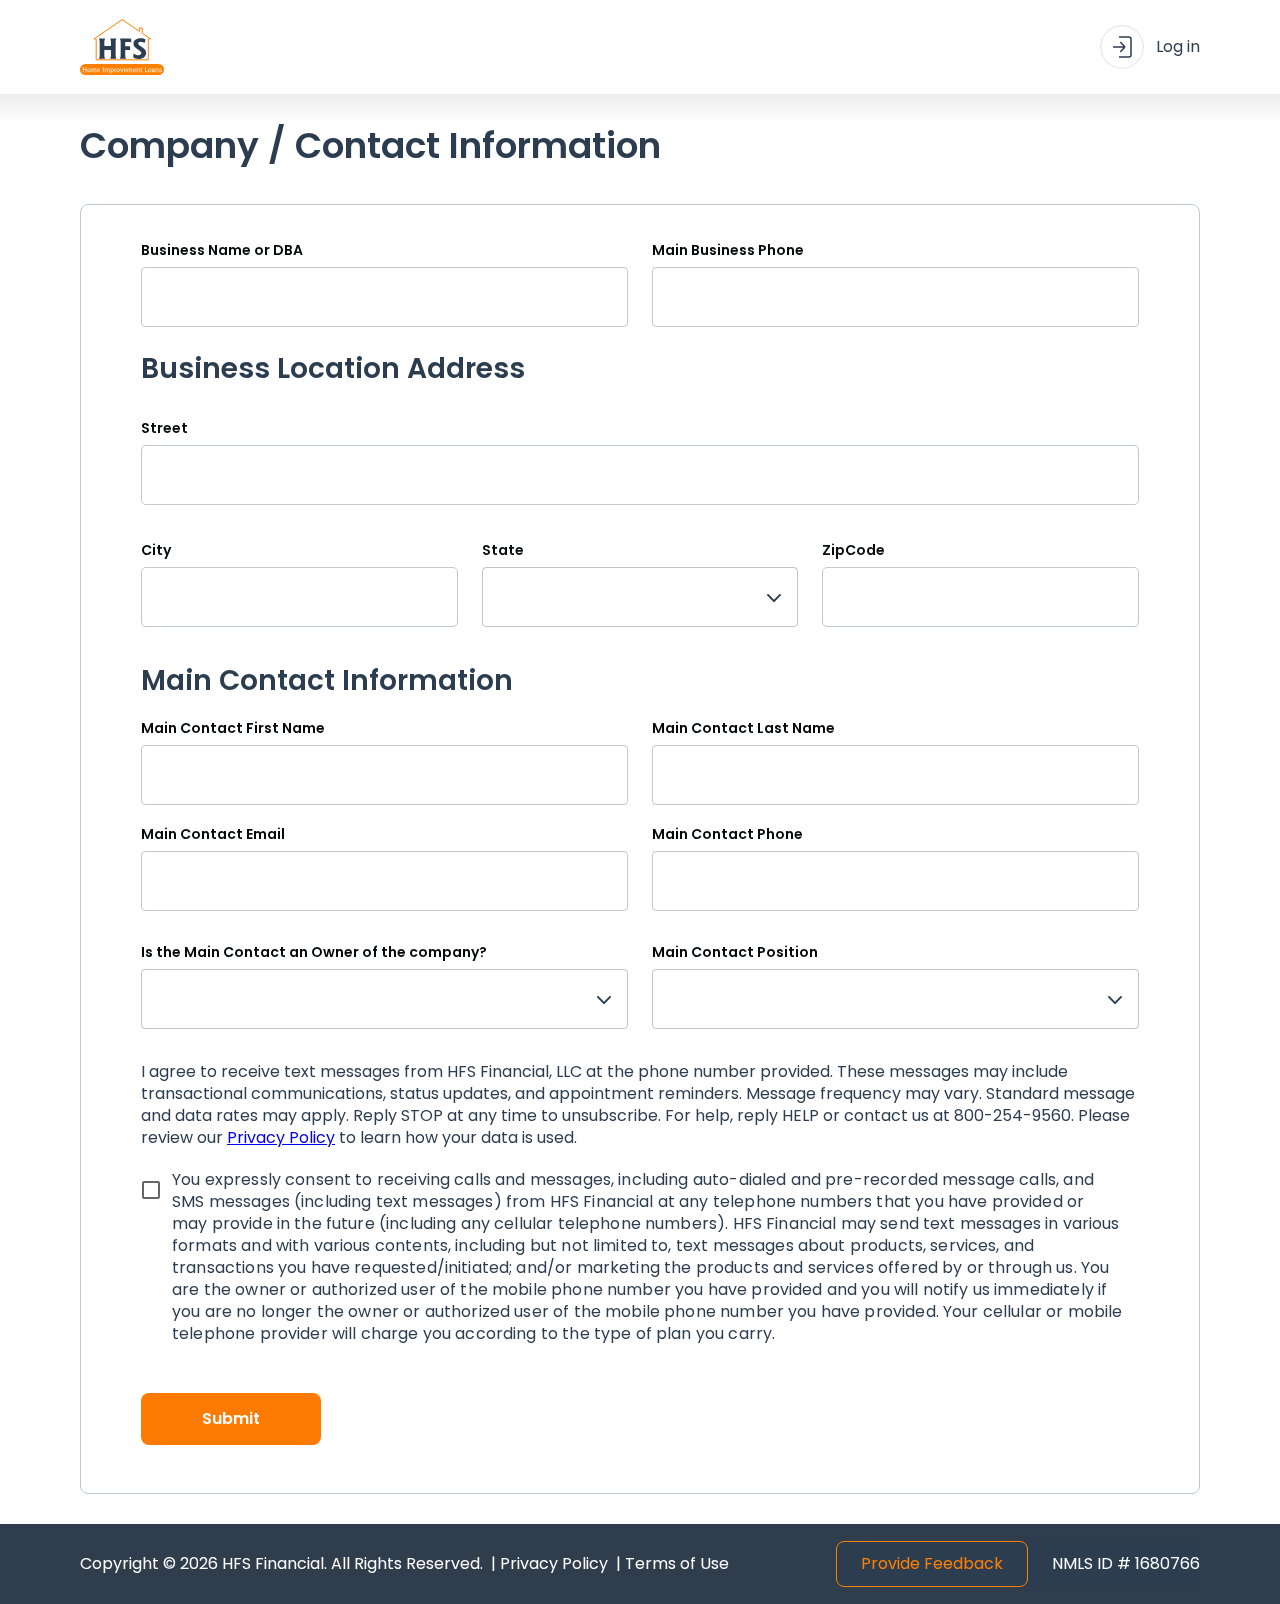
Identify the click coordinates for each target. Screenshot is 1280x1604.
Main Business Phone (728, 250)
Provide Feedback (932, 1563)
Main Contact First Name (233, 728)
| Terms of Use (672, 1564)
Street (164, 428)
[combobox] (640, 597)
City (156, 550)
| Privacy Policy (549, 1564)
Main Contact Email (213, 834)
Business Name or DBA (222, 250)
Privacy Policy (281, 1137)
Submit (231, 1418)
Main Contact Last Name (743, 728)
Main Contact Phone (727, 834)
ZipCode (853, 550)
